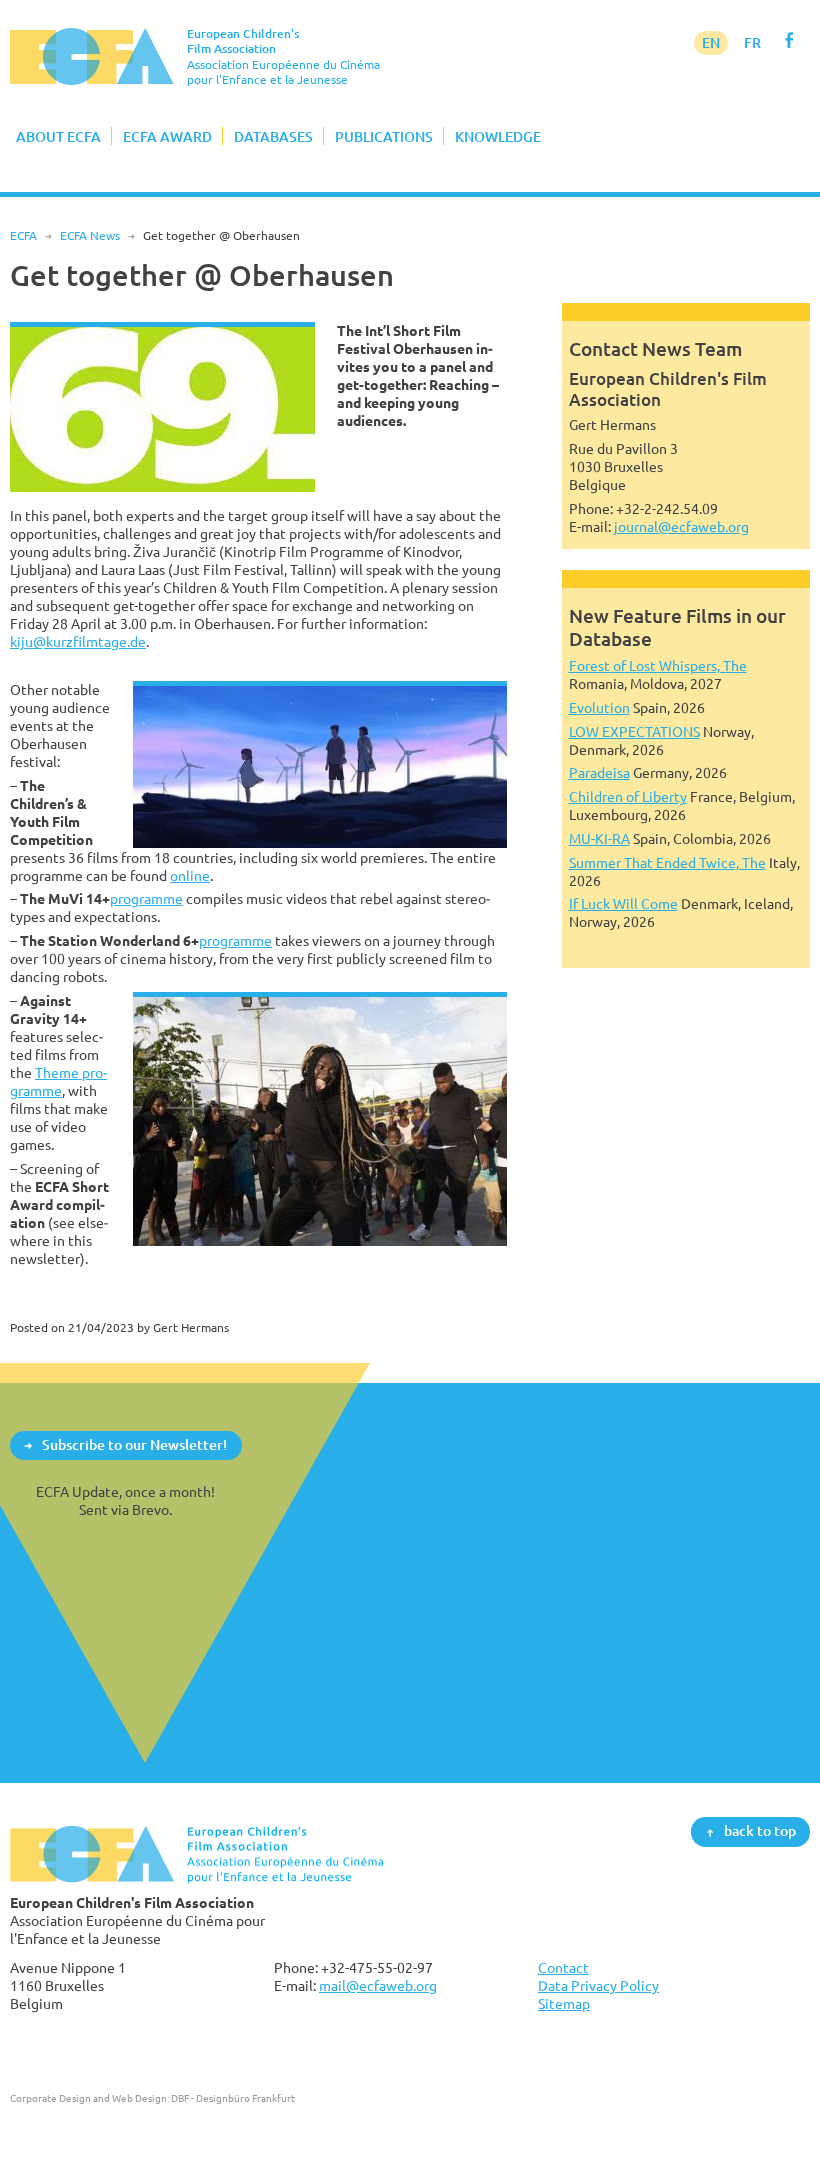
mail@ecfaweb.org (378, 1985)
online (190, 875)
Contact (563, 1967)
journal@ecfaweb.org (681, 526)
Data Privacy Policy (598, 1985)
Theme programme (58, 1081)
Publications (384, 136)
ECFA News (90, 235)
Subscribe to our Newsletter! (134, 1444)
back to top (760, 1831)
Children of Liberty (628, 796)
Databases (273, 136)
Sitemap (564, 2003)
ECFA (23, 235)
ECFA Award (167, 136)
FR (752, 42)
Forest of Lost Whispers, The (658, 665)
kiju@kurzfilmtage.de (78, 641)
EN (711, 42)
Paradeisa (599, 772)
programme (146, 898)
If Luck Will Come (623, 903)
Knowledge (498, 136)
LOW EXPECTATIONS (634, 731)
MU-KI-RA (599, 838)
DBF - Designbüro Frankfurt (233, 2098)
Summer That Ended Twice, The (667, 862)
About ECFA (58, 136)
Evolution (599, 707)
